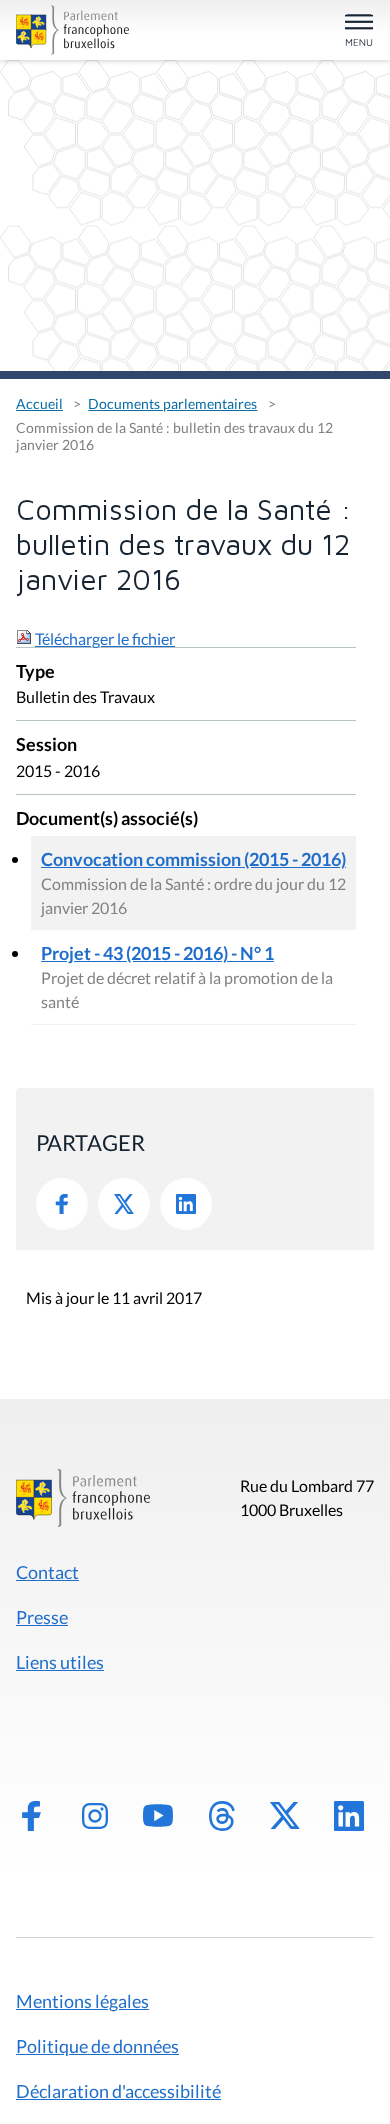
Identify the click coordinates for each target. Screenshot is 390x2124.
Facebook (62, 1204)
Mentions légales (82, 2001)
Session (46, 745)
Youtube (158, 1816)
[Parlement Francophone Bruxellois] (72, 30)
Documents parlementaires (172, 403)
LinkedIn (186, 1204)
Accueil (39, 403)
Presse (42, 1617)
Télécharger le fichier (105, 638)
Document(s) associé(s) (107, 819)
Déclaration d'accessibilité (118, 2091)
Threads (222, 1816)
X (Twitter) (285, 1816)
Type (35, 672)
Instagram (95, 1816)
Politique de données (97, 2046)
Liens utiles (60, 1662)
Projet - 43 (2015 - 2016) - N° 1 (157, 953)
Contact (47, 1572)
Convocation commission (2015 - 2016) (193, 859)
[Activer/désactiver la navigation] (359, 31)
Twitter (124, 1204)
